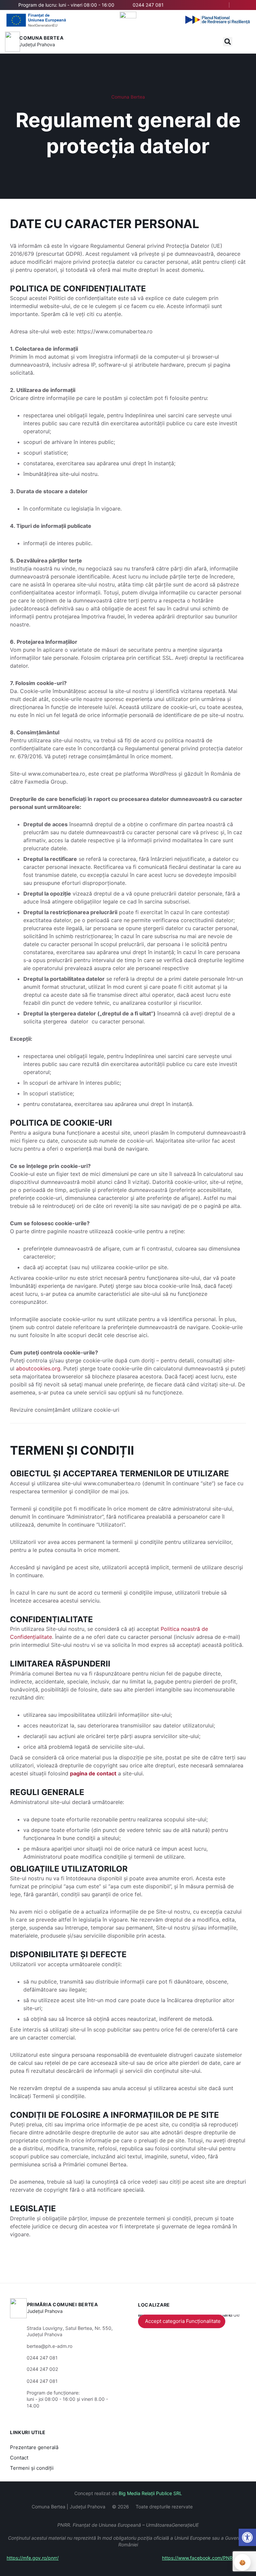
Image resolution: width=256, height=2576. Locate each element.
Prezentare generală (34, 2447)
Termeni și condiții (32, 2468)
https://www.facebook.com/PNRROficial (206, 2558)
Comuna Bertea (41, 38)
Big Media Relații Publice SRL (150, 2493)
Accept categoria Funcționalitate (183, 2321)
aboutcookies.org (38, 1368)
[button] (228, 42)
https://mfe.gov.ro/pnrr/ (33, 2558)
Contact (19, 2458)
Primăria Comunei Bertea (62, 2304)
